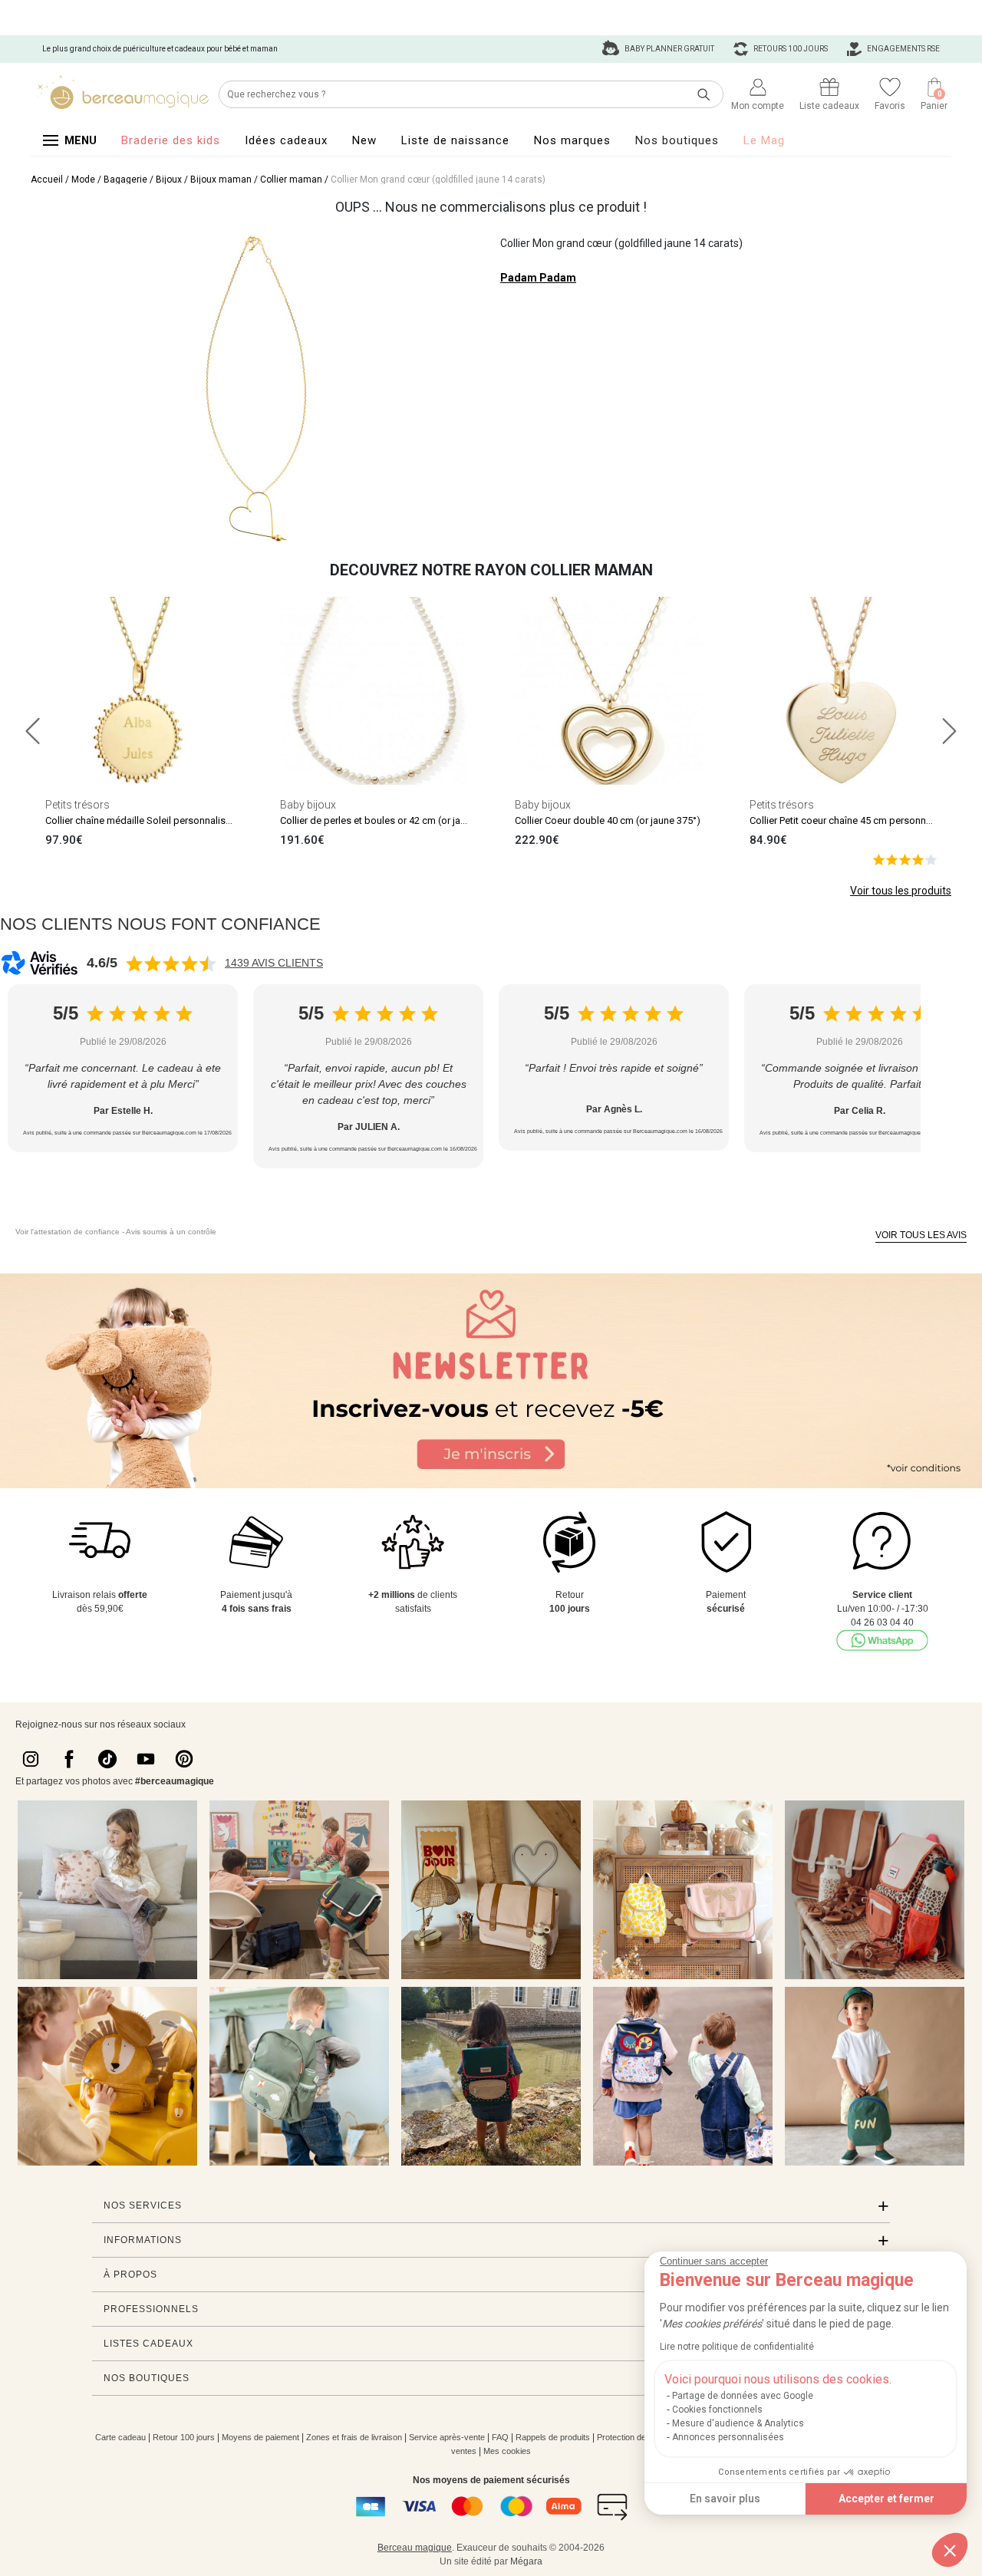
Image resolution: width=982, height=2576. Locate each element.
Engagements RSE (903, 49)
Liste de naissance (455, 140)
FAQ (500, 2437)
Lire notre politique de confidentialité (737, 2347)
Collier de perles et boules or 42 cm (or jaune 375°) (391, 820)
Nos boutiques (677, 140)
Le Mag (764, 140)
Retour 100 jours (184, 2437)
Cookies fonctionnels (717, 2410)
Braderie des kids (171, 140)
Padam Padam (538, 278)
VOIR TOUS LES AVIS (921, 1235)
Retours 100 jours (790, 49)
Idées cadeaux (286, 140)
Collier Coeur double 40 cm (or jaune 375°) (608, 820)
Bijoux (169, 180)
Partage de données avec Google (743, 2396)
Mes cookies (507, 2451)
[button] (950, 2550)
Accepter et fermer (886, 2499)
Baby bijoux (308, 805)
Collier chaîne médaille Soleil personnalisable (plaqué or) (171, 820)
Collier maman (291, 180)
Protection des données (641, 2437)
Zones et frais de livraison (354, 2437)
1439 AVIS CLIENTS (274, 963)
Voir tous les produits (901, 891)
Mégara (526, 2561)
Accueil (47, 180)
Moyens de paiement (260, 2437)
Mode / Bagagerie (109, 180)
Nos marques (572, 140)
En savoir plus (725, 2499)
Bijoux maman (221, 180)
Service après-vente (447, 2437)
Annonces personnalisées (728, 2437)
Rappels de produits (553, 2437)
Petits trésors (77, 805)
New (364, 140)
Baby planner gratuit (669, 49)
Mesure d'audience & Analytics (738, 2423)
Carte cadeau (120, 2437)
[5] (905, 859)
